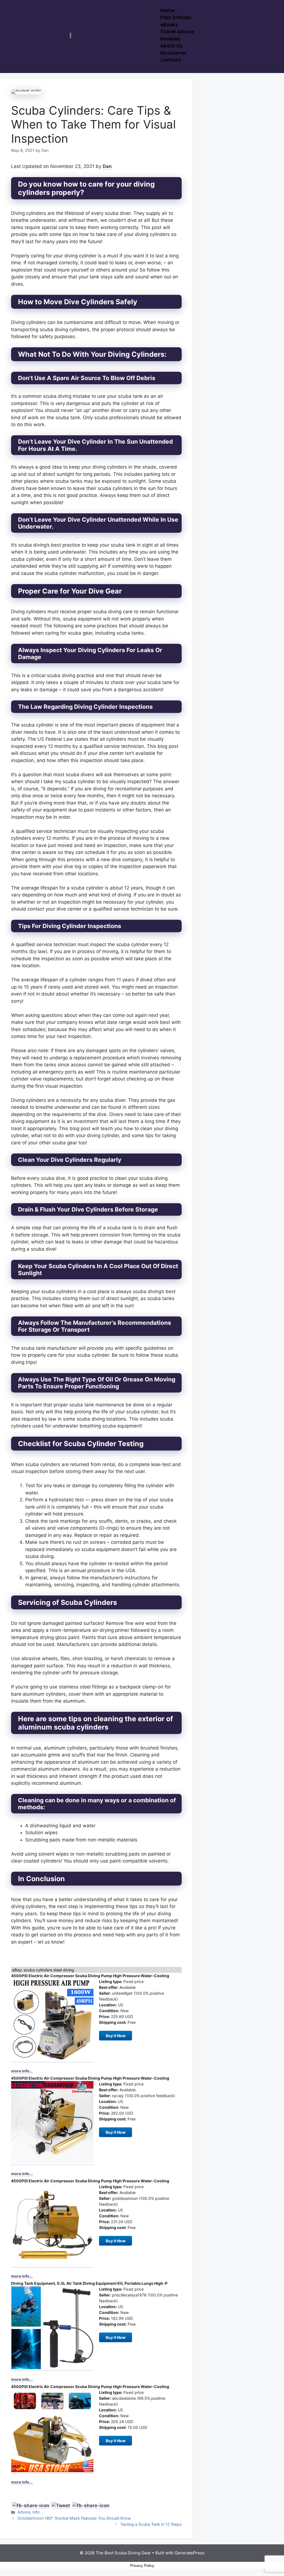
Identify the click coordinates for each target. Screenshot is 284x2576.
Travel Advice (177, 32)
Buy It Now (116, 2036)
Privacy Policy (142, 2565)
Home (168, 11)
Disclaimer (173, 53)
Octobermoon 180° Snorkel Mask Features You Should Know (74, 2518)
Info (36, 2512)
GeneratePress (190, 2553)
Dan (107, 166)
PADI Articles (176, 17)
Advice (24, 2512)
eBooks (169, 25)
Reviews (170, 39)
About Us (171, 46)
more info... (22, 2071)
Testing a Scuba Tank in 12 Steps (151, 2524)
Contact (171, 60)
